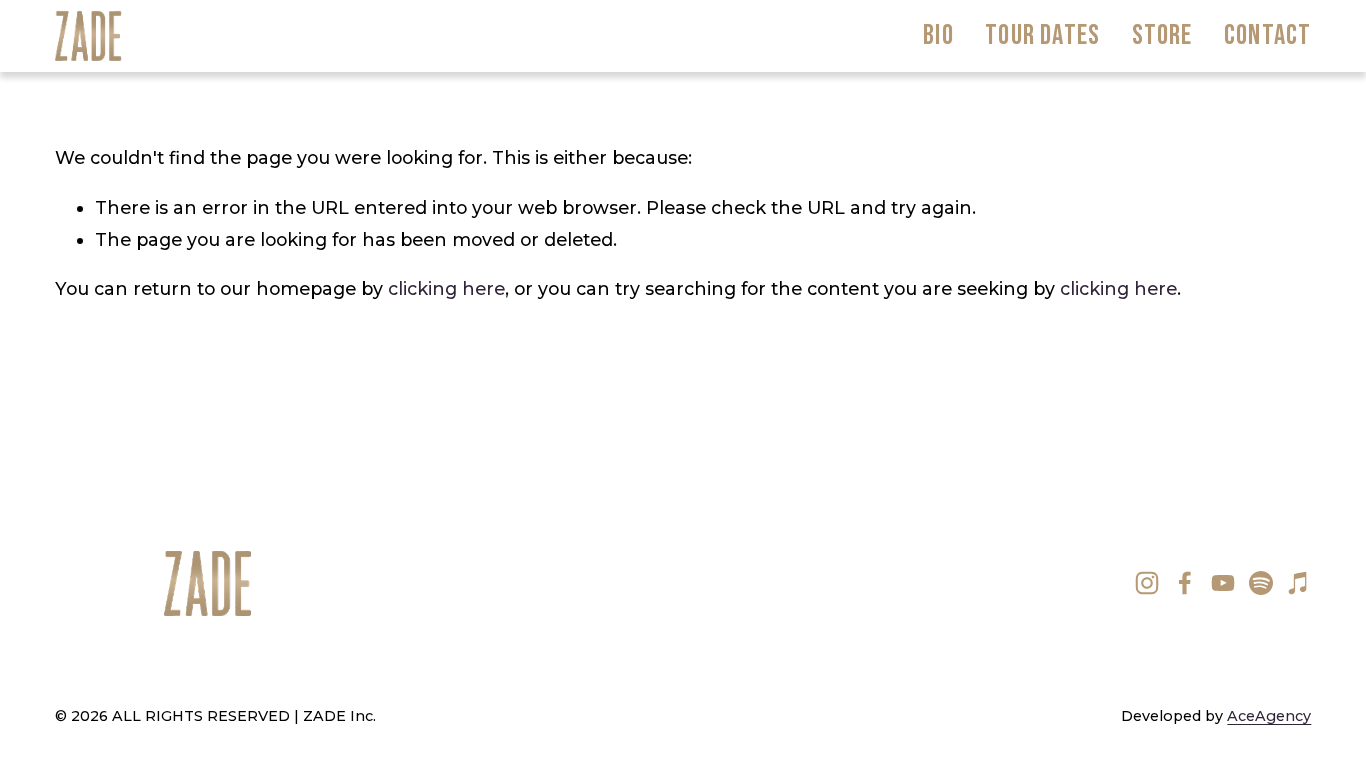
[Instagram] (1147, 583)
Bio (938, 35)
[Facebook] (1185, 583)
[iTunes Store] (1299, 583)
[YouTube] (1223, 583)
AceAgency (1269, 716)
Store (1162, 35)
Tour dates (1042, 35)
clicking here (446, 288)
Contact (1267, 35)
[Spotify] (1261, 583)
